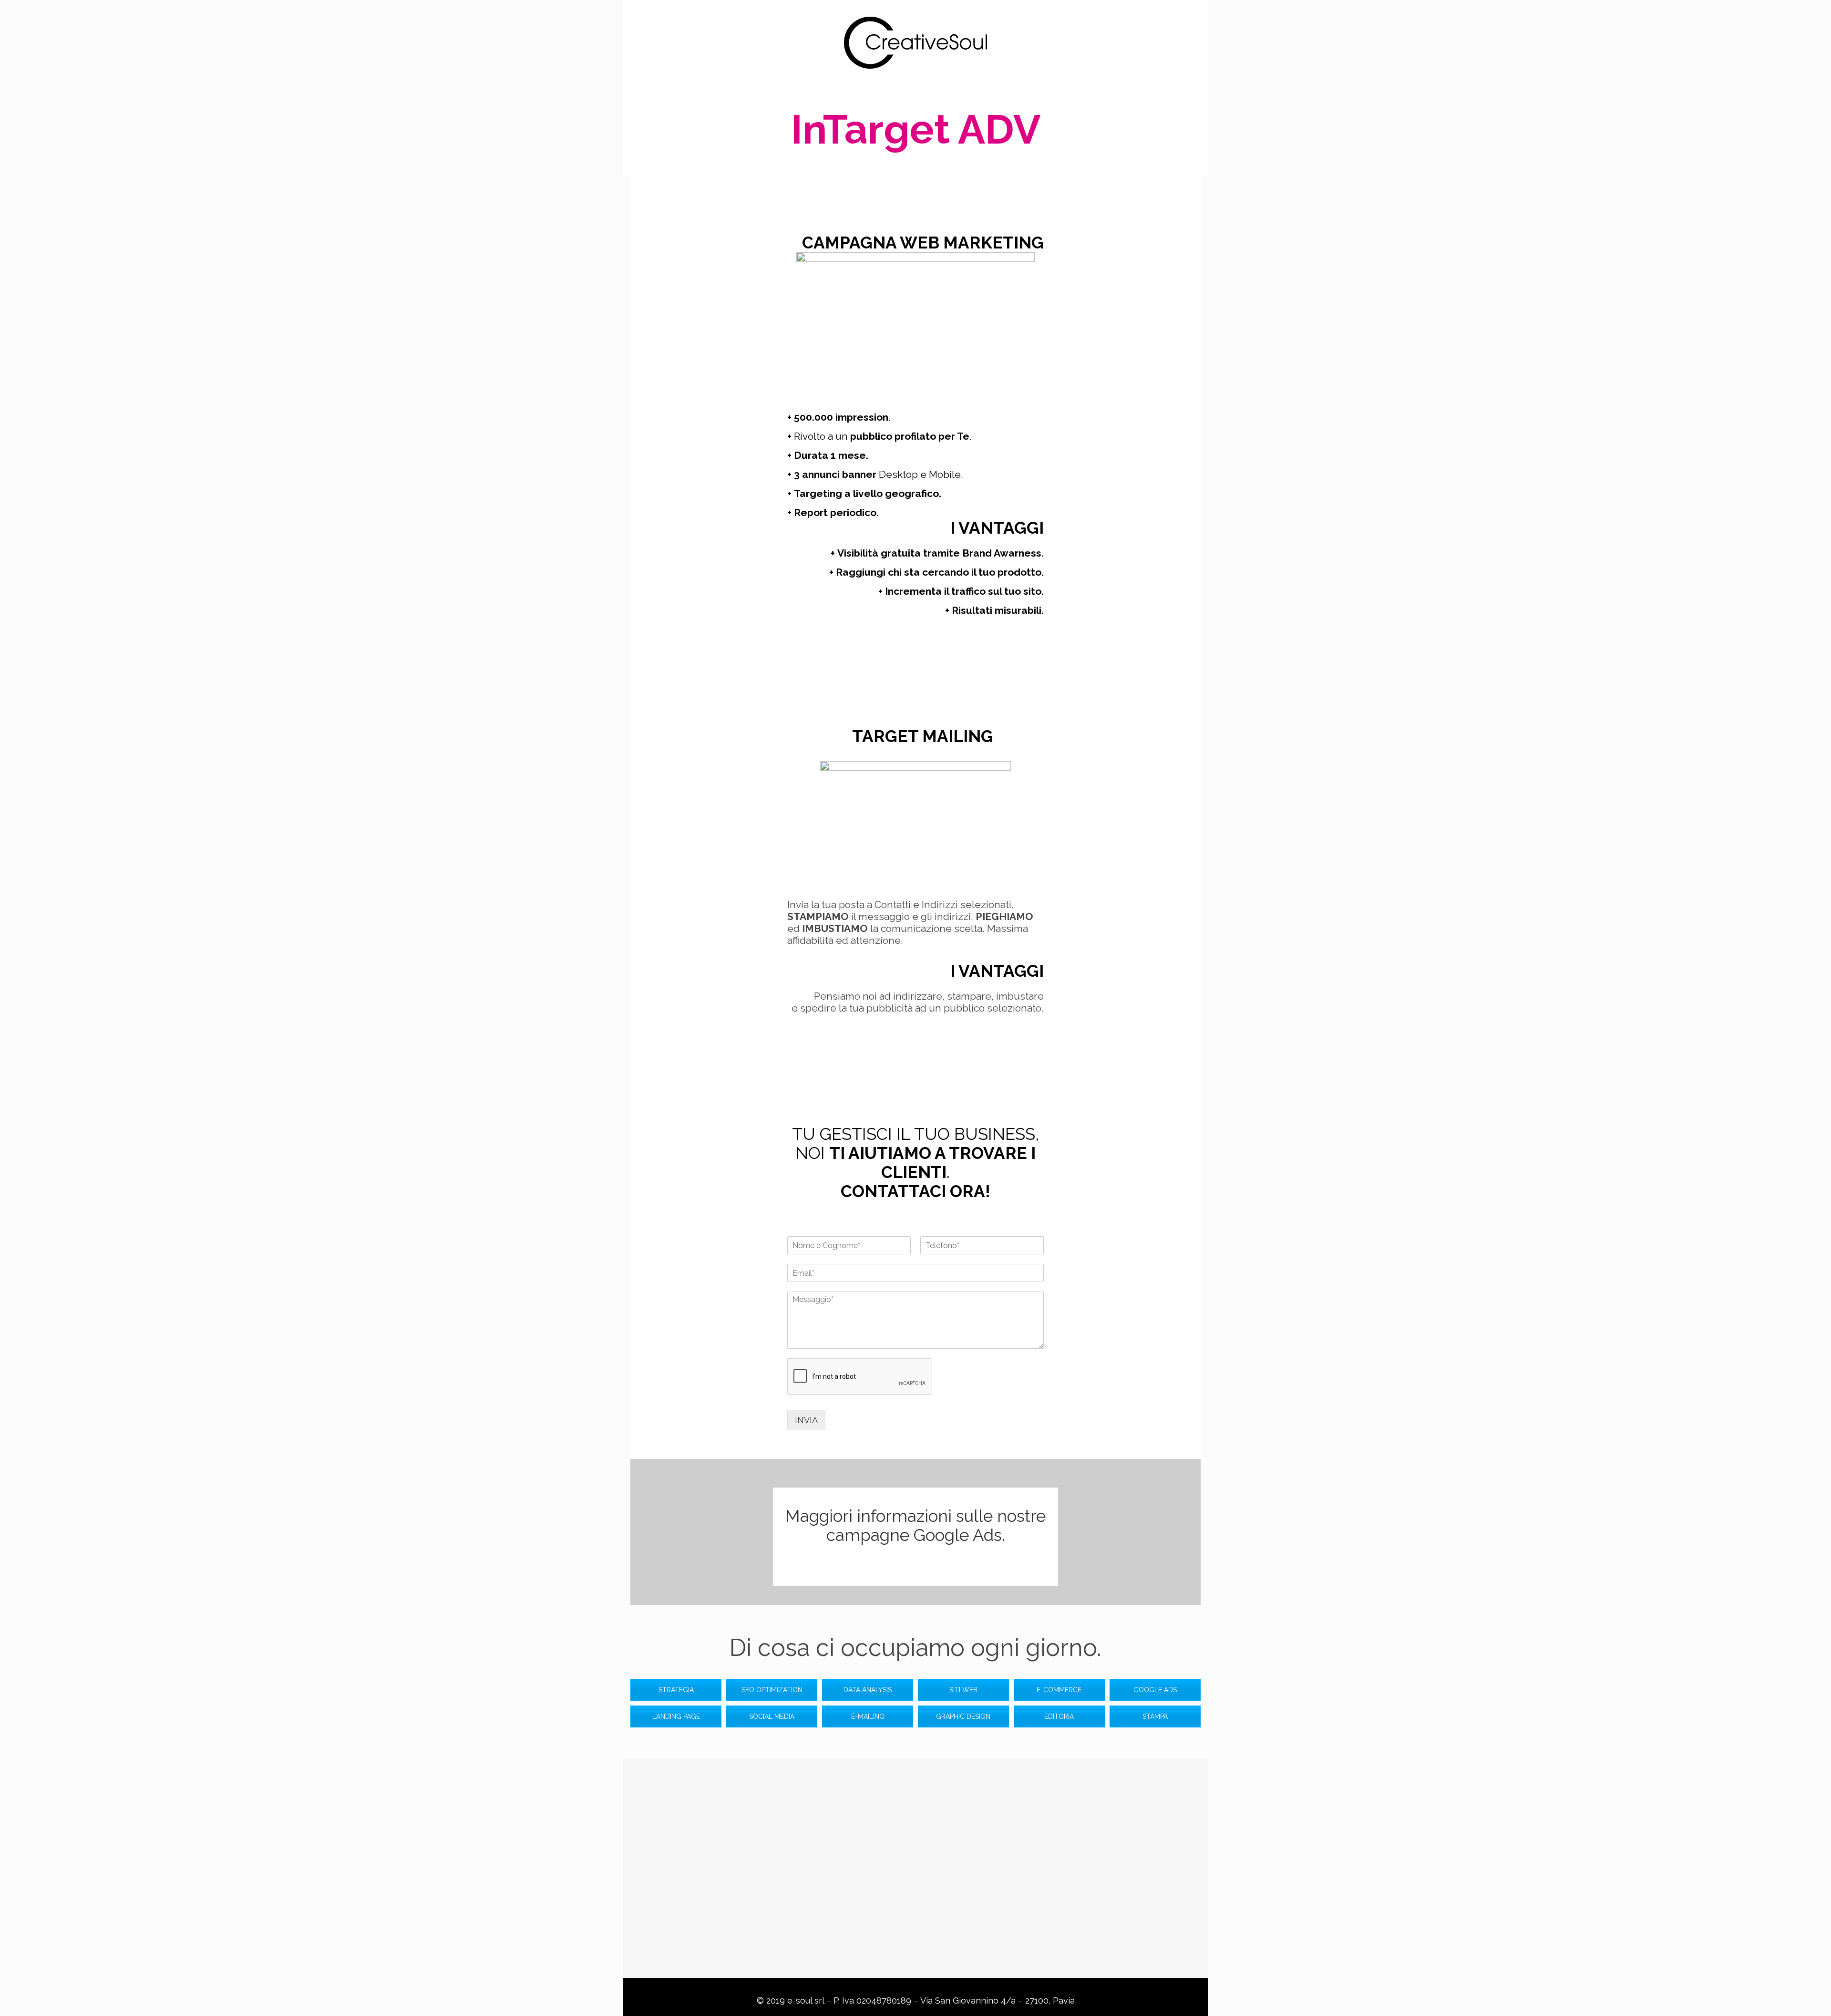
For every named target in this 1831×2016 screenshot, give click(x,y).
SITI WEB (963, 1690)
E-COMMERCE (1059, 1690)
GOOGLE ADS (1155, 1690)
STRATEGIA (676, 1690)
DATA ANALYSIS (868, 1690)
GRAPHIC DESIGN (963, 1716)
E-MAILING (868, 1716)
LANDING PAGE (676, 1716)
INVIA (806, 1420)
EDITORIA (1059, 1716)
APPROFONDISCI (915, 1565)
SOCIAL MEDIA (772, 1716)
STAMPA (1155, 1716)
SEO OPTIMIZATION (772, 1690)
